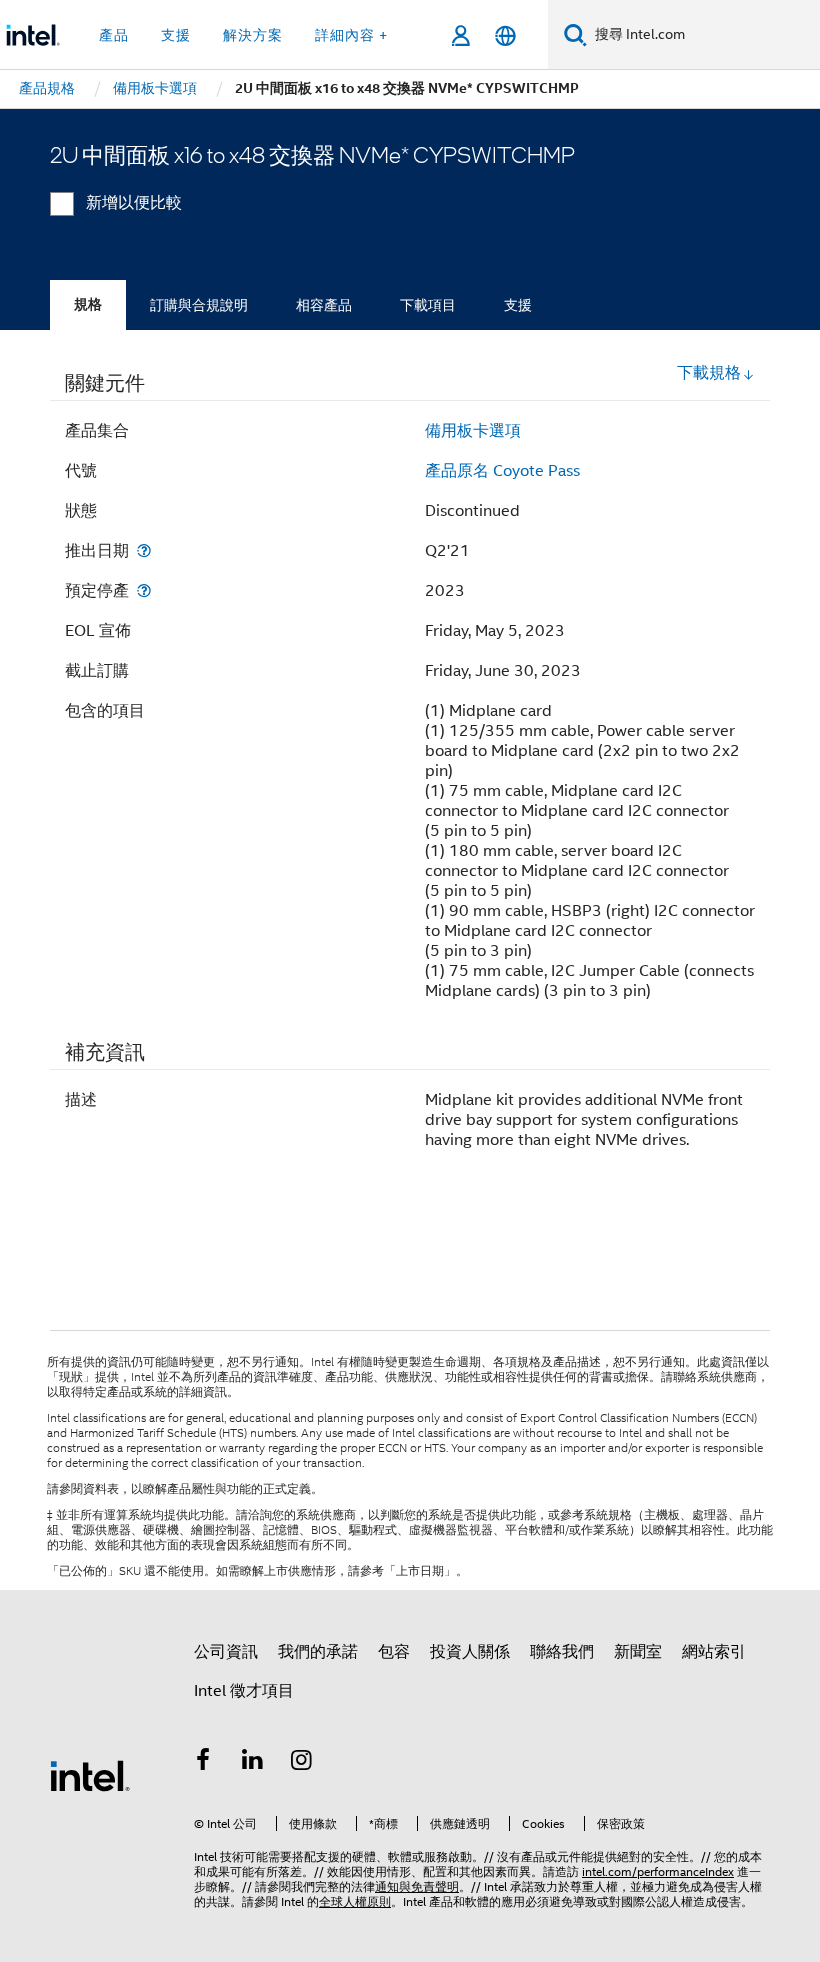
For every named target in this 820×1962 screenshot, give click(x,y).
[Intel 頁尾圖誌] (90, 1775)
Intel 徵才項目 (244, 1691)
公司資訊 (226, 1652)
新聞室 (638, 1652)
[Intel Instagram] (302, 1763)
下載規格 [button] (709, 373)
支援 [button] (176, 35)
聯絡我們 (562, 1652)
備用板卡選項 (473, 431)
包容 (394, 1652)
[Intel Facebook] (203, 1763)
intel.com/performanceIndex (658, 1871)
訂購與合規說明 (199, 305)
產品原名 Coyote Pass (502, 471)
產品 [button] (114, 35)
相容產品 (324, 305)
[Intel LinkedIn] (253, 1763)
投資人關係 (470, 1652)
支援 (518, 305)
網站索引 (714, 1652)
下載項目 (428, 305)
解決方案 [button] (253, 35)
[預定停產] (144, 590)
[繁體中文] (505, 35)
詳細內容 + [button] (351, 35)
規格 (88, 304)
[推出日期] (144, 550)
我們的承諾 (318, 1652)
